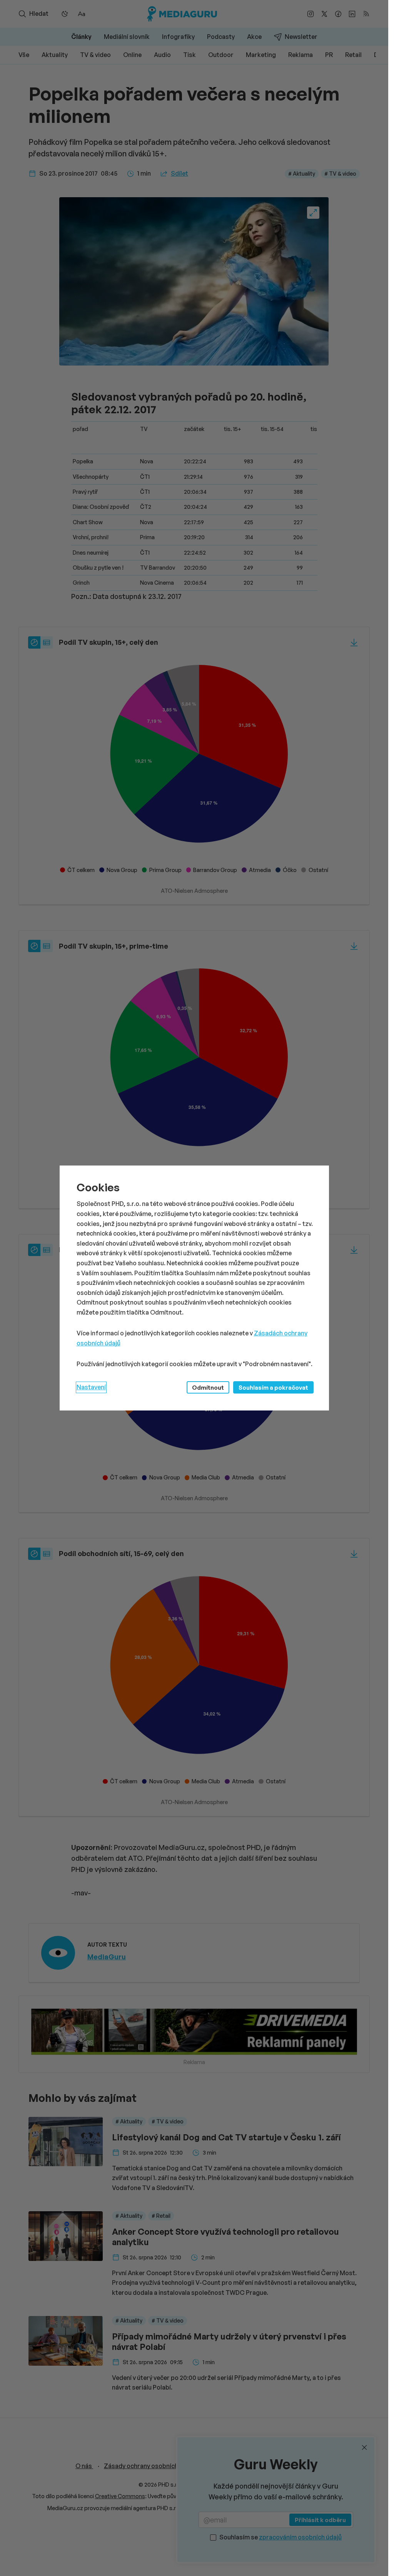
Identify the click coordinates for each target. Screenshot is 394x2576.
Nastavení (91, 1387)
